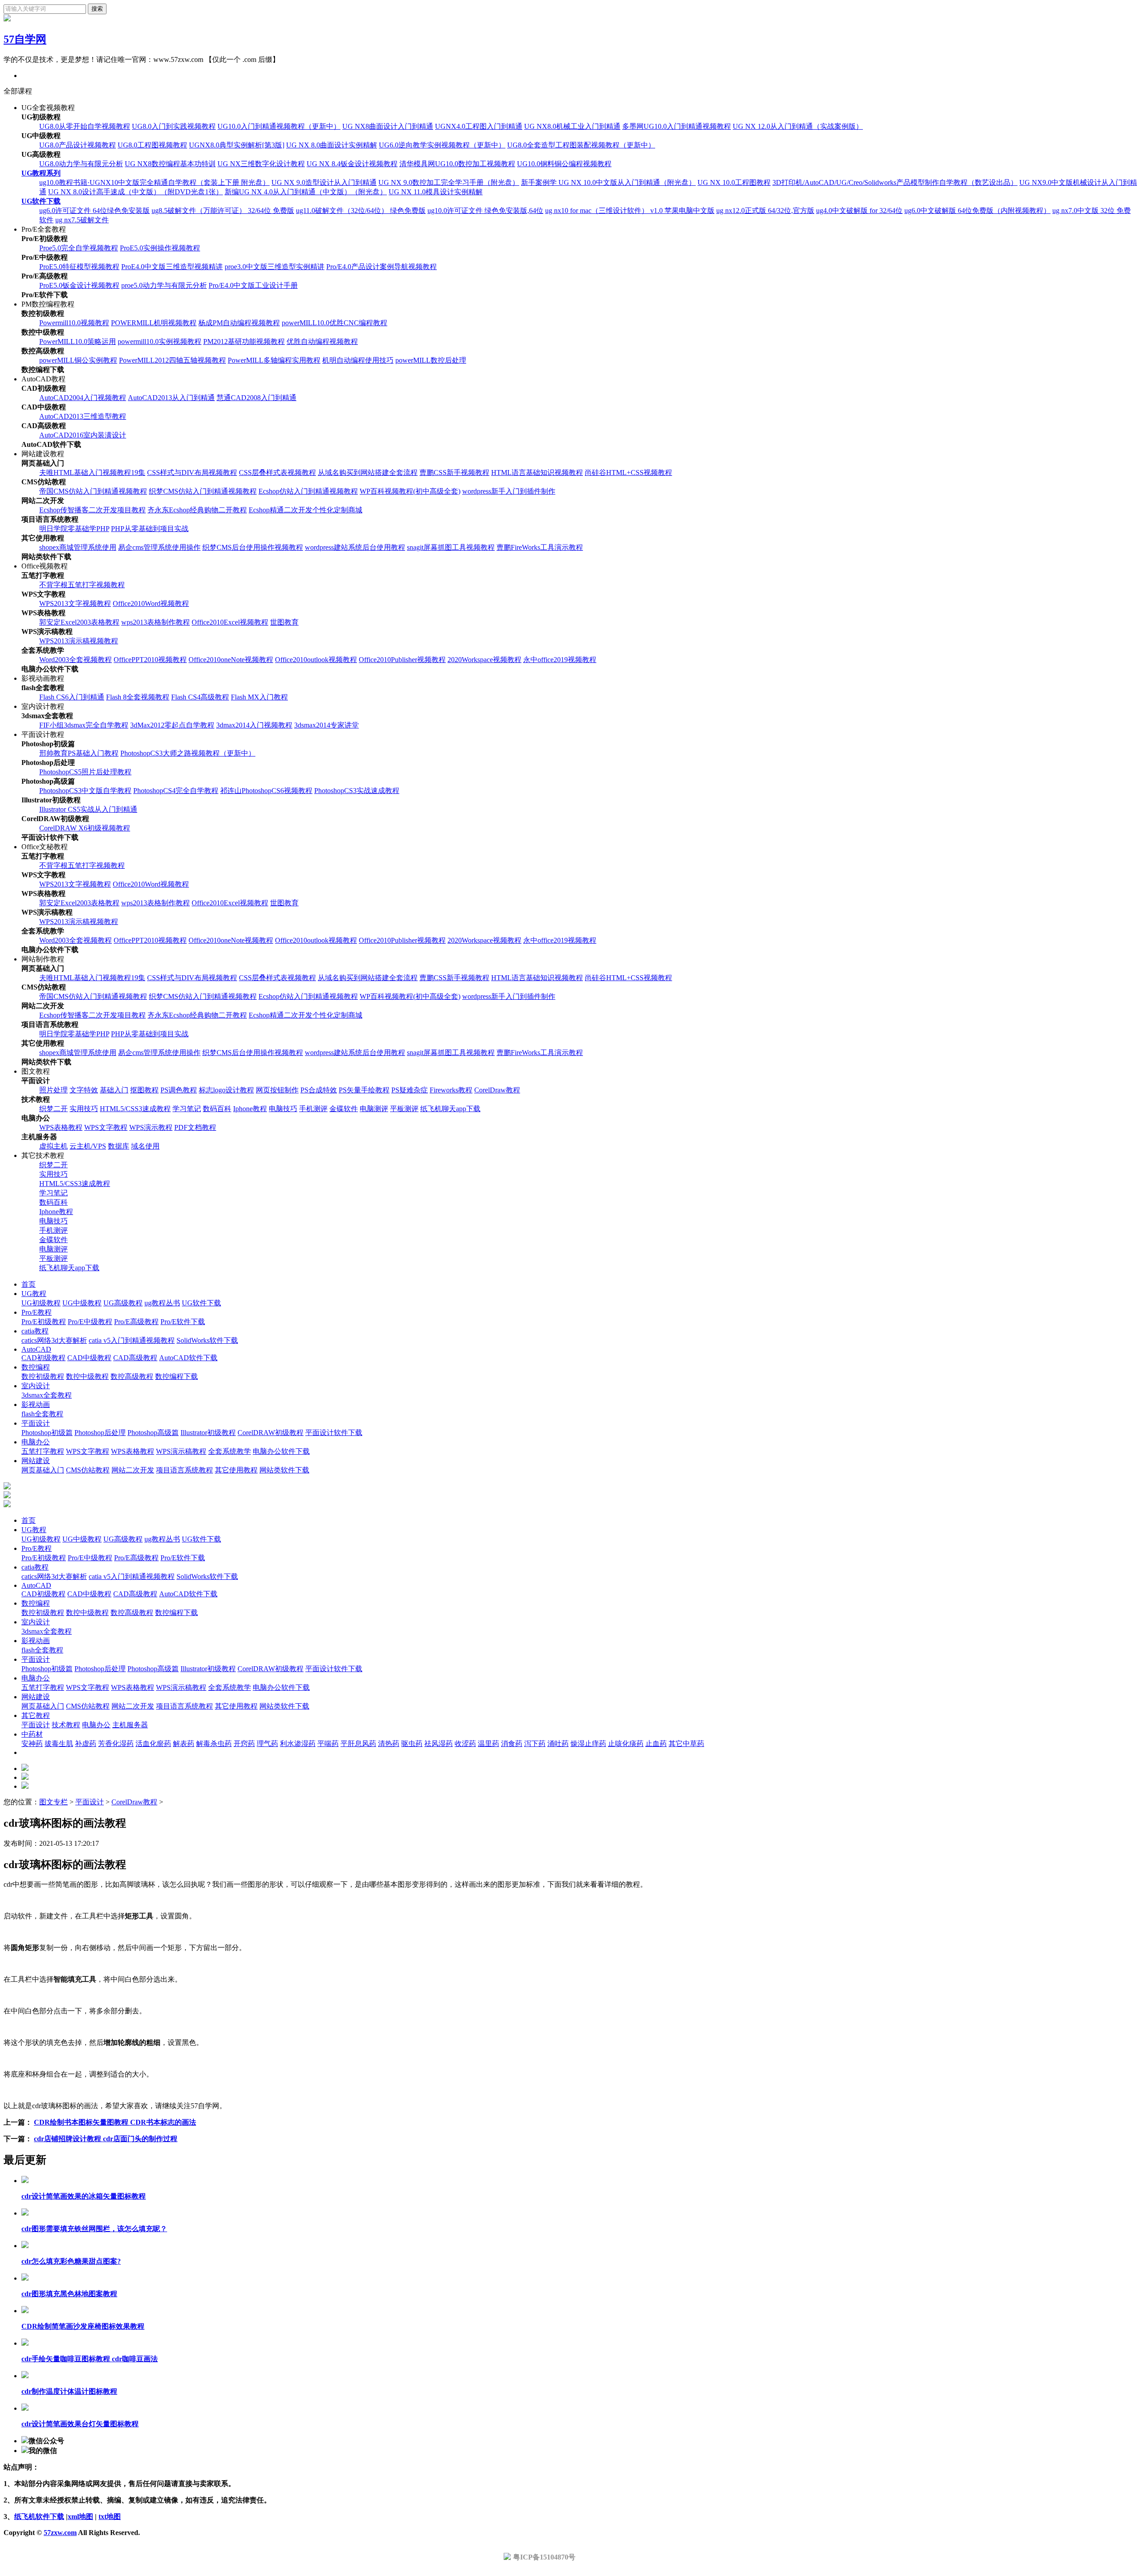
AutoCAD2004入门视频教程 (83, 398)
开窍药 (244, 1744)
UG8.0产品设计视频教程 (78, 145)
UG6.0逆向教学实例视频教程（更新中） (442, 145)
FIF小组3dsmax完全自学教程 (84, 725)
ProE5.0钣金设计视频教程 (79, 285)
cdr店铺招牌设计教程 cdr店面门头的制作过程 (106, 2139)
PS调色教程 (179, 1090)
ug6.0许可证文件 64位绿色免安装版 (94, 211)
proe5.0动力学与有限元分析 (164, 285)
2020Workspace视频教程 (484, 660)
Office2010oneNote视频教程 (231, 660)
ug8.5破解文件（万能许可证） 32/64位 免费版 (223, 211)
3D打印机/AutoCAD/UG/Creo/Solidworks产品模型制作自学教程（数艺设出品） (895, 182)
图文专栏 (53, 1802)
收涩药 (465, 1744)
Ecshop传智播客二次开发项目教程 (92, 510)
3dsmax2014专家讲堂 (326, 725)
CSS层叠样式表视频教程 (277, 472)
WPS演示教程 (151, 1127)
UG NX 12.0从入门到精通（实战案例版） (798, 126)
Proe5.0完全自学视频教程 (79, 248)
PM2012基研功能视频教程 (244, 341)
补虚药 (86, 1744)
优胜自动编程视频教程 (322, 341)
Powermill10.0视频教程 (74, 323)
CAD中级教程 (89, 1358)
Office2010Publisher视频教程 (402, 660)
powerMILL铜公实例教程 (78, 360)
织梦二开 (53, 1109)
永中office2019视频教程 (560, 660)
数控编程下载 (176, 1376)
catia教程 (35, 1331)
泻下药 (535, 1744)
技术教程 (66, 1725)
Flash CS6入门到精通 (72, 697)
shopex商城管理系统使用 (78, 547)
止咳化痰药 (626, 1744)
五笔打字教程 (43, 1451)
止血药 (656, 1744)
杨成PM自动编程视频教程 (239, 323)
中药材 (32, 1734)
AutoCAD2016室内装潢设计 (83, 435)
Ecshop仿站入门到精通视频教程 (308, 491)
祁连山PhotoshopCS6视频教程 (266, 791)
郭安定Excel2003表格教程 (79, 622)
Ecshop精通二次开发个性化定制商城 (306, 510)
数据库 (119, 1146)
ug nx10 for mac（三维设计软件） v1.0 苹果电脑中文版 (630, 211)
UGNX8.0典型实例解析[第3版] (237, 145)
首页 (29, 1284)
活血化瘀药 (153, 1744)
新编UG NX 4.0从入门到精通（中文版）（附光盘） (306, 192)
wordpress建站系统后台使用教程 (355, 547)
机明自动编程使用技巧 (358, 360)
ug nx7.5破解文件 (82, 220)
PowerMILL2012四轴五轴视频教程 (172, 360)
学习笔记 (187, 1109)
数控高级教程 (132, 1376)
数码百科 (217, 1109)
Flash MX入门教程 (259, 697)
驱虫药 (412, 1744)
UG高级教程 (123, 1303)
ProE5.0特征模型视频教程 (79, 267)
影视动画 (36, 1405)
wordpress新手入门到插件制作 (509, 491)
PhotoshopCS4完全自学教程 (176, 791)
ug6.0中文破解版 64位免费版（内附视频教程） (977, 211)
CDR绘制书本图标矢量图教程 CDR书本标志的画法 (115, 2122)
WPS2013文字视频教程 (75, 603)
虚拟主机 (53, 1146)
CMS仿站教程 (88, 1470)
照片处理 (53, 1090)
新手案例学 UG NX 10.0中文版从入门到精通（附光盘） (608, 182)
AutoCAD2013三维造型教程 (83, 416)
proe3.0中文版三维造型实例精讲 (275, 267)
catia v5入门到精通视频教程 (132, 1340)
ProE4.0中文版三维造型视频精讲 (172, 267)
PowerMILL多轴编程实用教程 (274, 360)
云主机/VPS (88, 1146)
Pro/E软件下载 (183, 1322)
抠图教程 (144, 1090)
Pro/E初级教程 (44, 1322)
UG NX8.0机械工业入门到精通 (572, 126)
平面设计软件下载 (334, 1433)
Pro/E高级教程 (136, 1322)
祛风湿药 (439, 1744)
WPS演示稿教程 (181, 1451)
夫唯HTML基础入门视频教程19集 (92, 472)
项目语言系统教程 (185, 1470)
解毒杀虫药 (214, 1744)
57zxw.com (60, 2533)
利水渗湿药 (298, 1744)
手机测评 (313, 1109)
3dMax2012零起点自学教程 (172, 725)
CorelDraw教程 (497, 1090)
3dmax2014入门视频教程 (254, 725)
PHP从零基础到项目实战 (150, 529)
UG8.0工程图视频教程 (152, 145)
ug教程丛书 (162, 1303)
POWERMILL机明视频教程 (154, 323)
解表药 (184, 1744)
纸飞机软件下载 (39, 2517)
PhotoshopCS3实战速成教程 (357, 791)
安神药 (32, 1744)
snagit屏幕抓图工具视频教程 (451, 547)
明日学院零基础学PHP (74, 529)
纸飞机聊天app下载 (450, 1109)
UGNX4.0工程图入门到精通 (479, 126)
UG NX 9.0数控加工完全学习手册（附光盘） (449, 182)
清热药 (389, 1744)
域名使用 (145, 1146)
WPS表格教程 (61, 1127)
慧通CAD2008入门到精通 (257, 398)
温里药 (488, 1744)
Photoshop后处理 (100, 1433)
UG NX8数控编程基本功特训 (170, 164)
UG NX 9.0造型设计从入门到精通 (324, 182)
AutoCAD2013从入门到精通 (171, 398)
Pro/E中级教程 (90, 1322)
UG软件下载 (41, 201)
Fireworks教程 (451, 1090)
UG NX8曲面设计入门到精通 (388, 126)
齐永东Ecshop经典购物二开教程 (197, 510)
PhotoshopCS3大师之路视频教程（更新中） (188, 753)
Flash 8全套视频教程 (138, 697)
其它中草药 (686, 1744)
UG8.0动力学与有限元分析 (81, 164)
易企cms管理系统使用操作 (159, 547)
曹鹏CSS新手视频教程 (454, 472)
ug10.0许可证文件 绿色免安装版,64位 (485, 211)
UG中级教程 (82, 1303)
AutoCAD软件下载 (188, 1358)
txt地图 (110, 2517)
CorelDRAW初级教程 (271, 1433)
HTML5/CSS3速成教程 (135, 1109)
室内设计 (36, 1386)
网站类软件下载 (284, 1470)
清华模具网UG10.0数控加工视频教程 (457, 164)
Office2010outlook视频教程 (316, 660)
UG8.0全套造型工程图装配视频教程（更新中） (581, 145)
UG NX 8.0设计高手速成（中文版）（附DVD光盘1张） (135, 192)
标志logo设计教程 (226, 1090)
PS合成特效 (319, 1090)
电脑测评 (374, 1109)
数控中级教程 (87, 1376)
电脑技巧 (283, 1109)
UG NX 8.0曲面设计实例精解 (332, 145)
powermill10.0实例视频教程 (160, 341)
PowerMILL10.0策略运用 (78, 341)
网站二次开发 (133, 1470)
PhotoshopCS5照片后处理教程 (85, 772)
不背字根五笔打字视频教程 (82, 585)
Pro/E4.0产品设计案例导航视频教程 (382, 267)
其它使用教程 (236, 1470)
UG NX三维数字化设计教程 (261, 164)
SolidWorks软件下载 (207, 1340)
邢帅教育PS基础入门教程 (79, 753)
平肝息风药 (358, 1744)
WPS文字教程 (106, 1127)
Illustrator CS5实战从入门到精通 (88, 809)
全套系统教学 (230, 1451)
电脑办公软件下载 (281, 1451)
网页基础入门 (43, 1470)
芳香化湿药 (116, 1744)
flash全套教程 (42, 1414)
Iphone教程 (250, 1109)
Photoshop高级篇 (153, 1433)
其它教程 (36, 1715)
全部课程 (18, 91)
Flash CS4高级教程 (200, 697)
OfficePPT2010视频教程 (150, 660)
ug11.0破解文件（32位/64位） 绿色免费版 (361, 211)
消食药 (512, 1744)
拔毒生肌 (59, 1744)
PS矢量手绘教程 (364, 1090)
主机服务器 (130, 1725)
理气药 (267, 1744)
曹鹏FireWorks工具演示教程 (540, 547)
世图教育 (284, 622)
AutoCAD (36, 1349)
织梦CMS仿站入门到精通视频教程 (203, 491)
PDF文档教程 (195, 1127)
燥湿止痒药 (588, 1744)
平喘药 (328, 1744)
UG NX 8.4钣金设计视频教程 (352, 164)
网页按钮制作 (277, 1090)
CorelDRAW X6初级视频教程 (85, 828)
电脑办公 (36, 1442)
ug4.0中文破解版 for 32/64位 (859, 211)
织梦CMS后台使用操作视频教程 (253, 547)
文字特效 (84, 1090)
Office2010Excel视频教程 (230, 622)
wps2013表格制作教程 (156, 622)
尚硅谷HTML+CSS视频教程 (628, 472)
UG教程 (34, 1294)
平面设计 (36, 1423)
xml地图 (80, 2517)
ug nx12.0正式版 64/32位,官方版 (765, 211)
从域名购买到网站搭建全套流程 (368, 472)
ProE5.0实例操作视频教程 (160, 248)
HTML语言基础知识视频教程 (537, 472)
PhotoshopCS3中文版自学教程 (85, 791)
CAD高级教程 (135, 1358)
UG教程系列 (41, 173)
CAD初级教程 (43, 1358)
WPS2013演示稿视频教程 (79, 641)
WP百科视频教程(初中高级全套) (410, 491)
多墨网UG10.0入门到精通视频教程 (677, 126)
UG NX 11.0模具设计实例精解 (436, 192)
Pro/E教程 (37, 1312)
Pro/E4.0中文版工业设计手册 (253, 285)
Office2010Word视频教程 (151, 603)
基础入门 (114, 1090)
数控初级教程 (43, 1376)
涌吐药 (558, 1744)
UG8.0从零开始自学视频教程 (85, 126)
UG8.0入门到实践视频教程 (174, 126)
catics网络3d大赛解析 (54, 1340)
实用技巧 (84, 1109)
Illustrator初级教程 (208, 1433)
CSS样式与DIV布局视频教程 (192, 472)
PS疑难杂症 (410, 1090)
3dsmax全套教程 (47, 1395)
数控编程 (36, 1367)
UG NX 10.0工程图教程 (734, 182)
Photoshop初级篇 (47, 1433)
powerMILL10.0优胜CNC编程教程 (335, 323)
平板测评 (404, 1109)
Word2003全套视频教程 (76, 660)
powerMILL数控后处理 (431, 360)
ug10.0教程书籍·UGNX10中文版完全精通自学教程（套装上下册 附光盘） (154, 182)
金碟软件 (344, 1109)
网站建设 (36, 1461)
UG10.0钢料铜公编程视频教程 (564, 164)
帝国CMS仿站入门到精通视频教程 (93, 491)
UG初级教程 (41, 1303)
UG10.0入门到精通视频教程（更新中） (279, 126)
